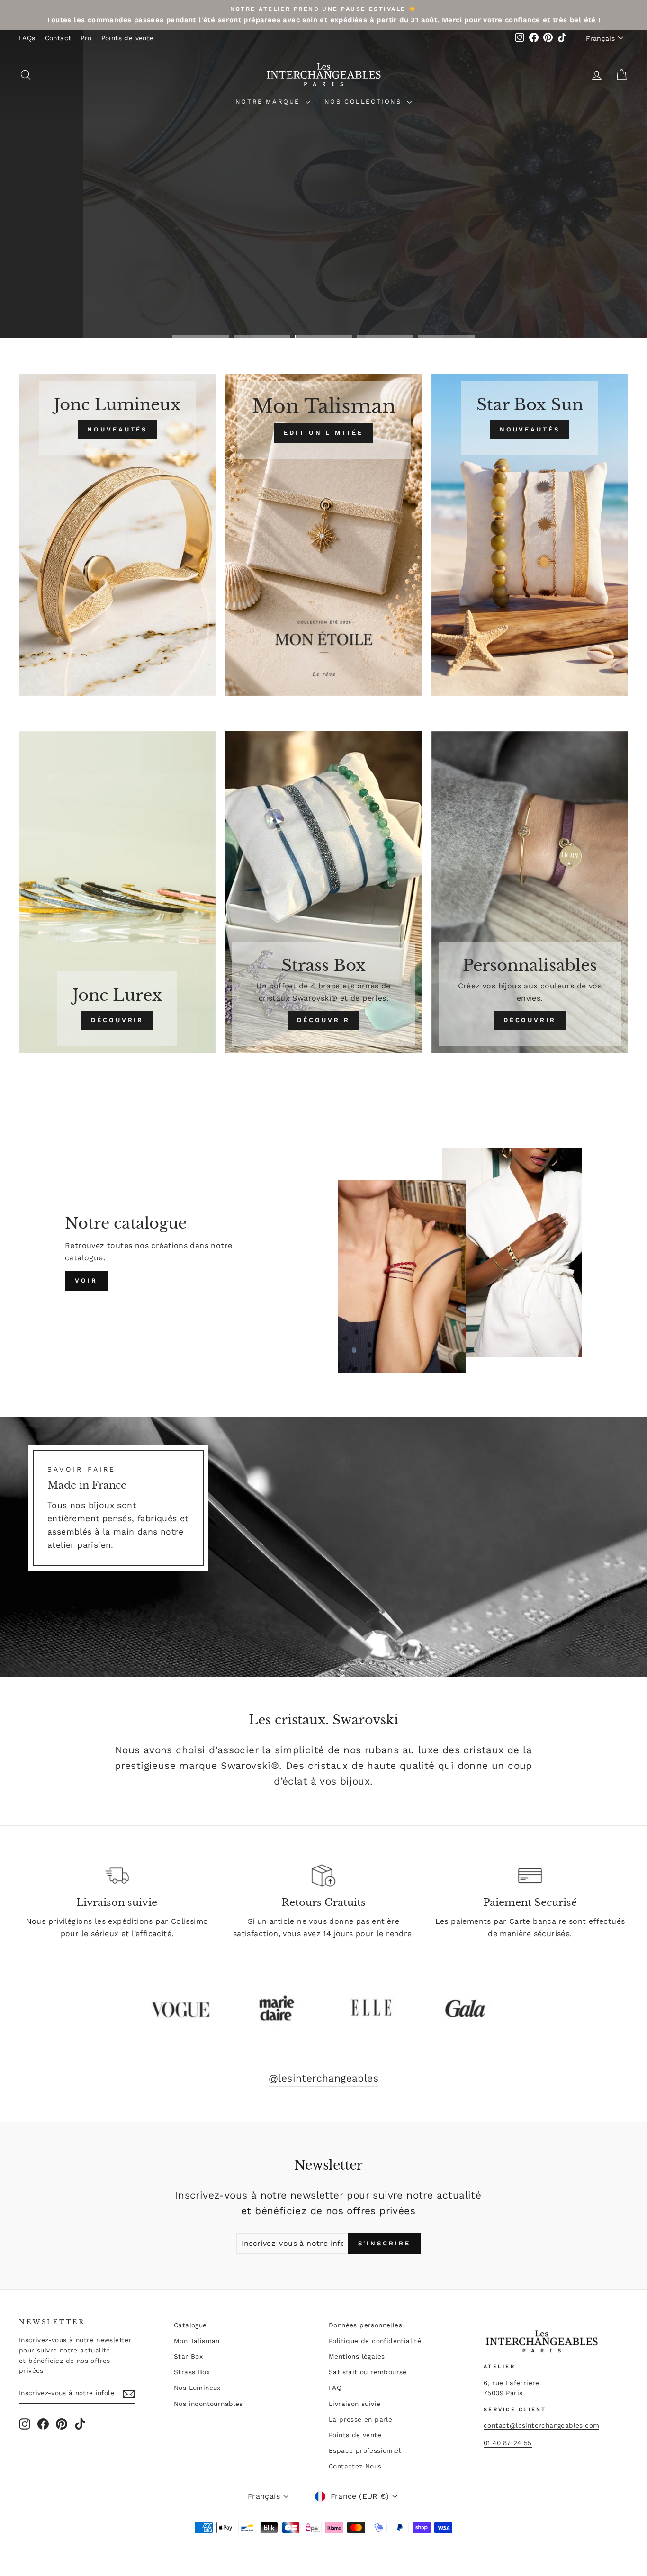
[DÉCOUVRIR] (117, 892)
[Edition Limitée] (323, 535)
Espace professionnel (365, 2450)
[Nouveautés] (117, 535)
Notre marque (269, 102)
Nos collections (365, 102)
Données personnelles (365, 2325)
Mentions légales (357, 2356)
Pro (86, 38)
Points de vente (128, 38)
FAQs (27, 38)
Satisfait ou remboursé (368, 2372)
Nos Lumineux (197, 2388)
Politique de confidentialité (375, 2341)
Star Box (188, 2356)
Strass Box (192, 2372)
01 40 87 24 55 (508, 2443)
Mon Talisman (197, 2341)
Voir (86, 1280)
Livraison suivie (355, 2404)
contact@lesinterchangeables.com (541, 2425)
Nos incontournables (208, 2404)
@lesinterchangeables (323, 2078)
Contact (58, 38)
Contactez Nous (355, 2466)
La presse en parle (360, 2419)
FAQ (335, 2388)
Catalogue (190, 2325)
